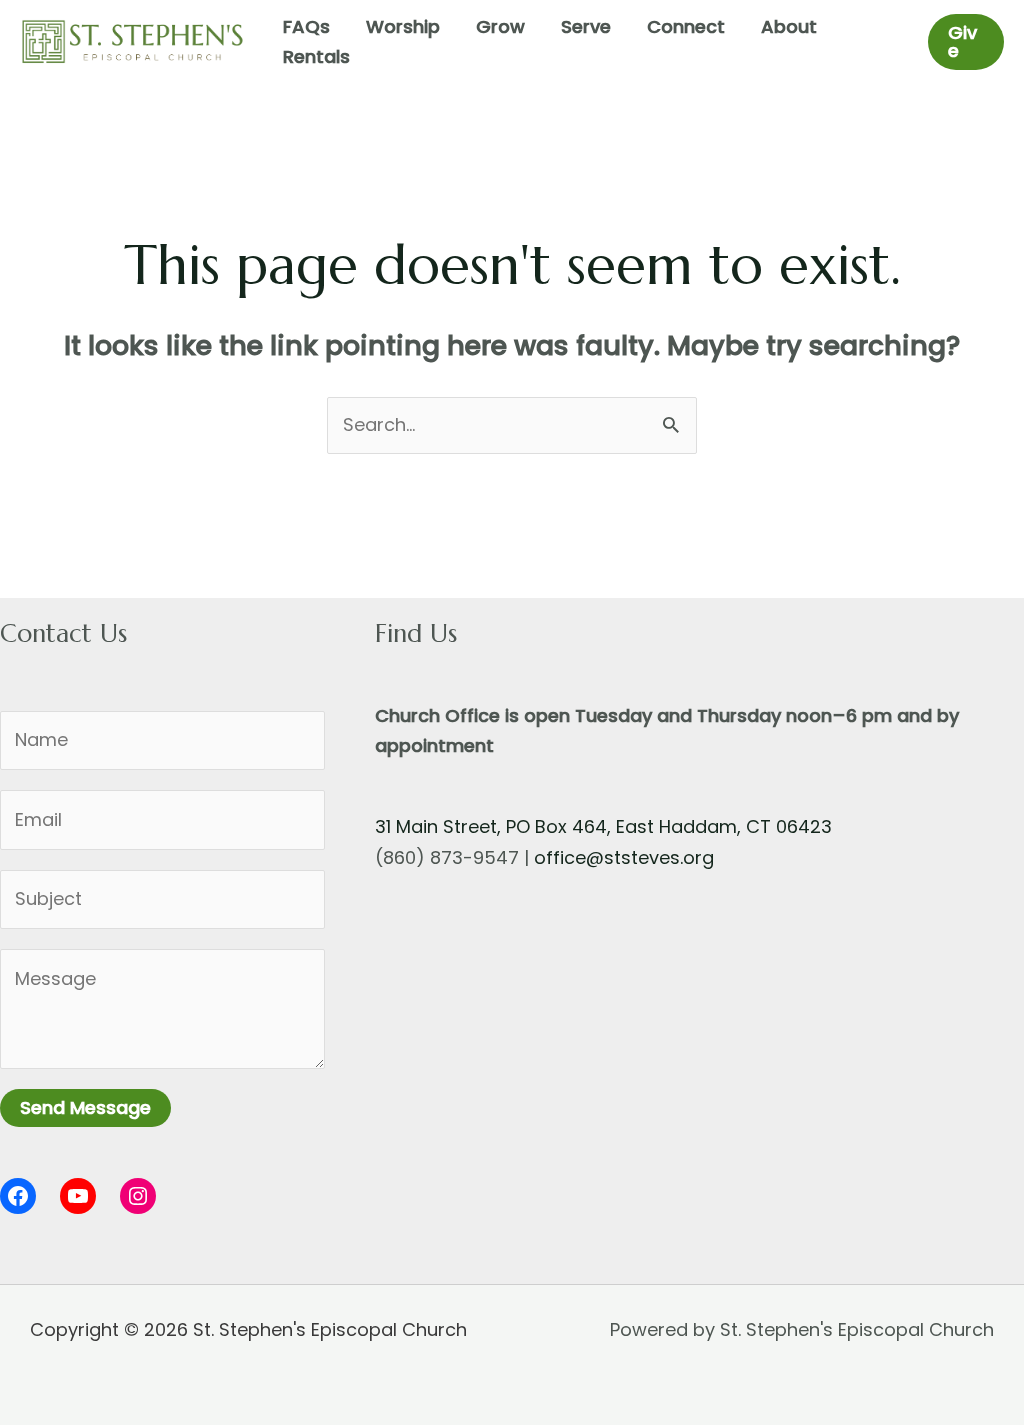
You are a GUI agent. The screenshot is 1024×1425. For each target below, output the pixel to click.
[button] (966, 42)
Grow (500, 26)
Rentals (316, 56)
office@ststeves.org (624, 857)
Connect (686, 26)
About (789, 26)
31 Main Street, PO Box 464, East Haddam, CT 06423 (603, 826)
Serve (586, 26)
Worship (403, 26)
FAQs (306, 26)
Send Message (85, 1107)
